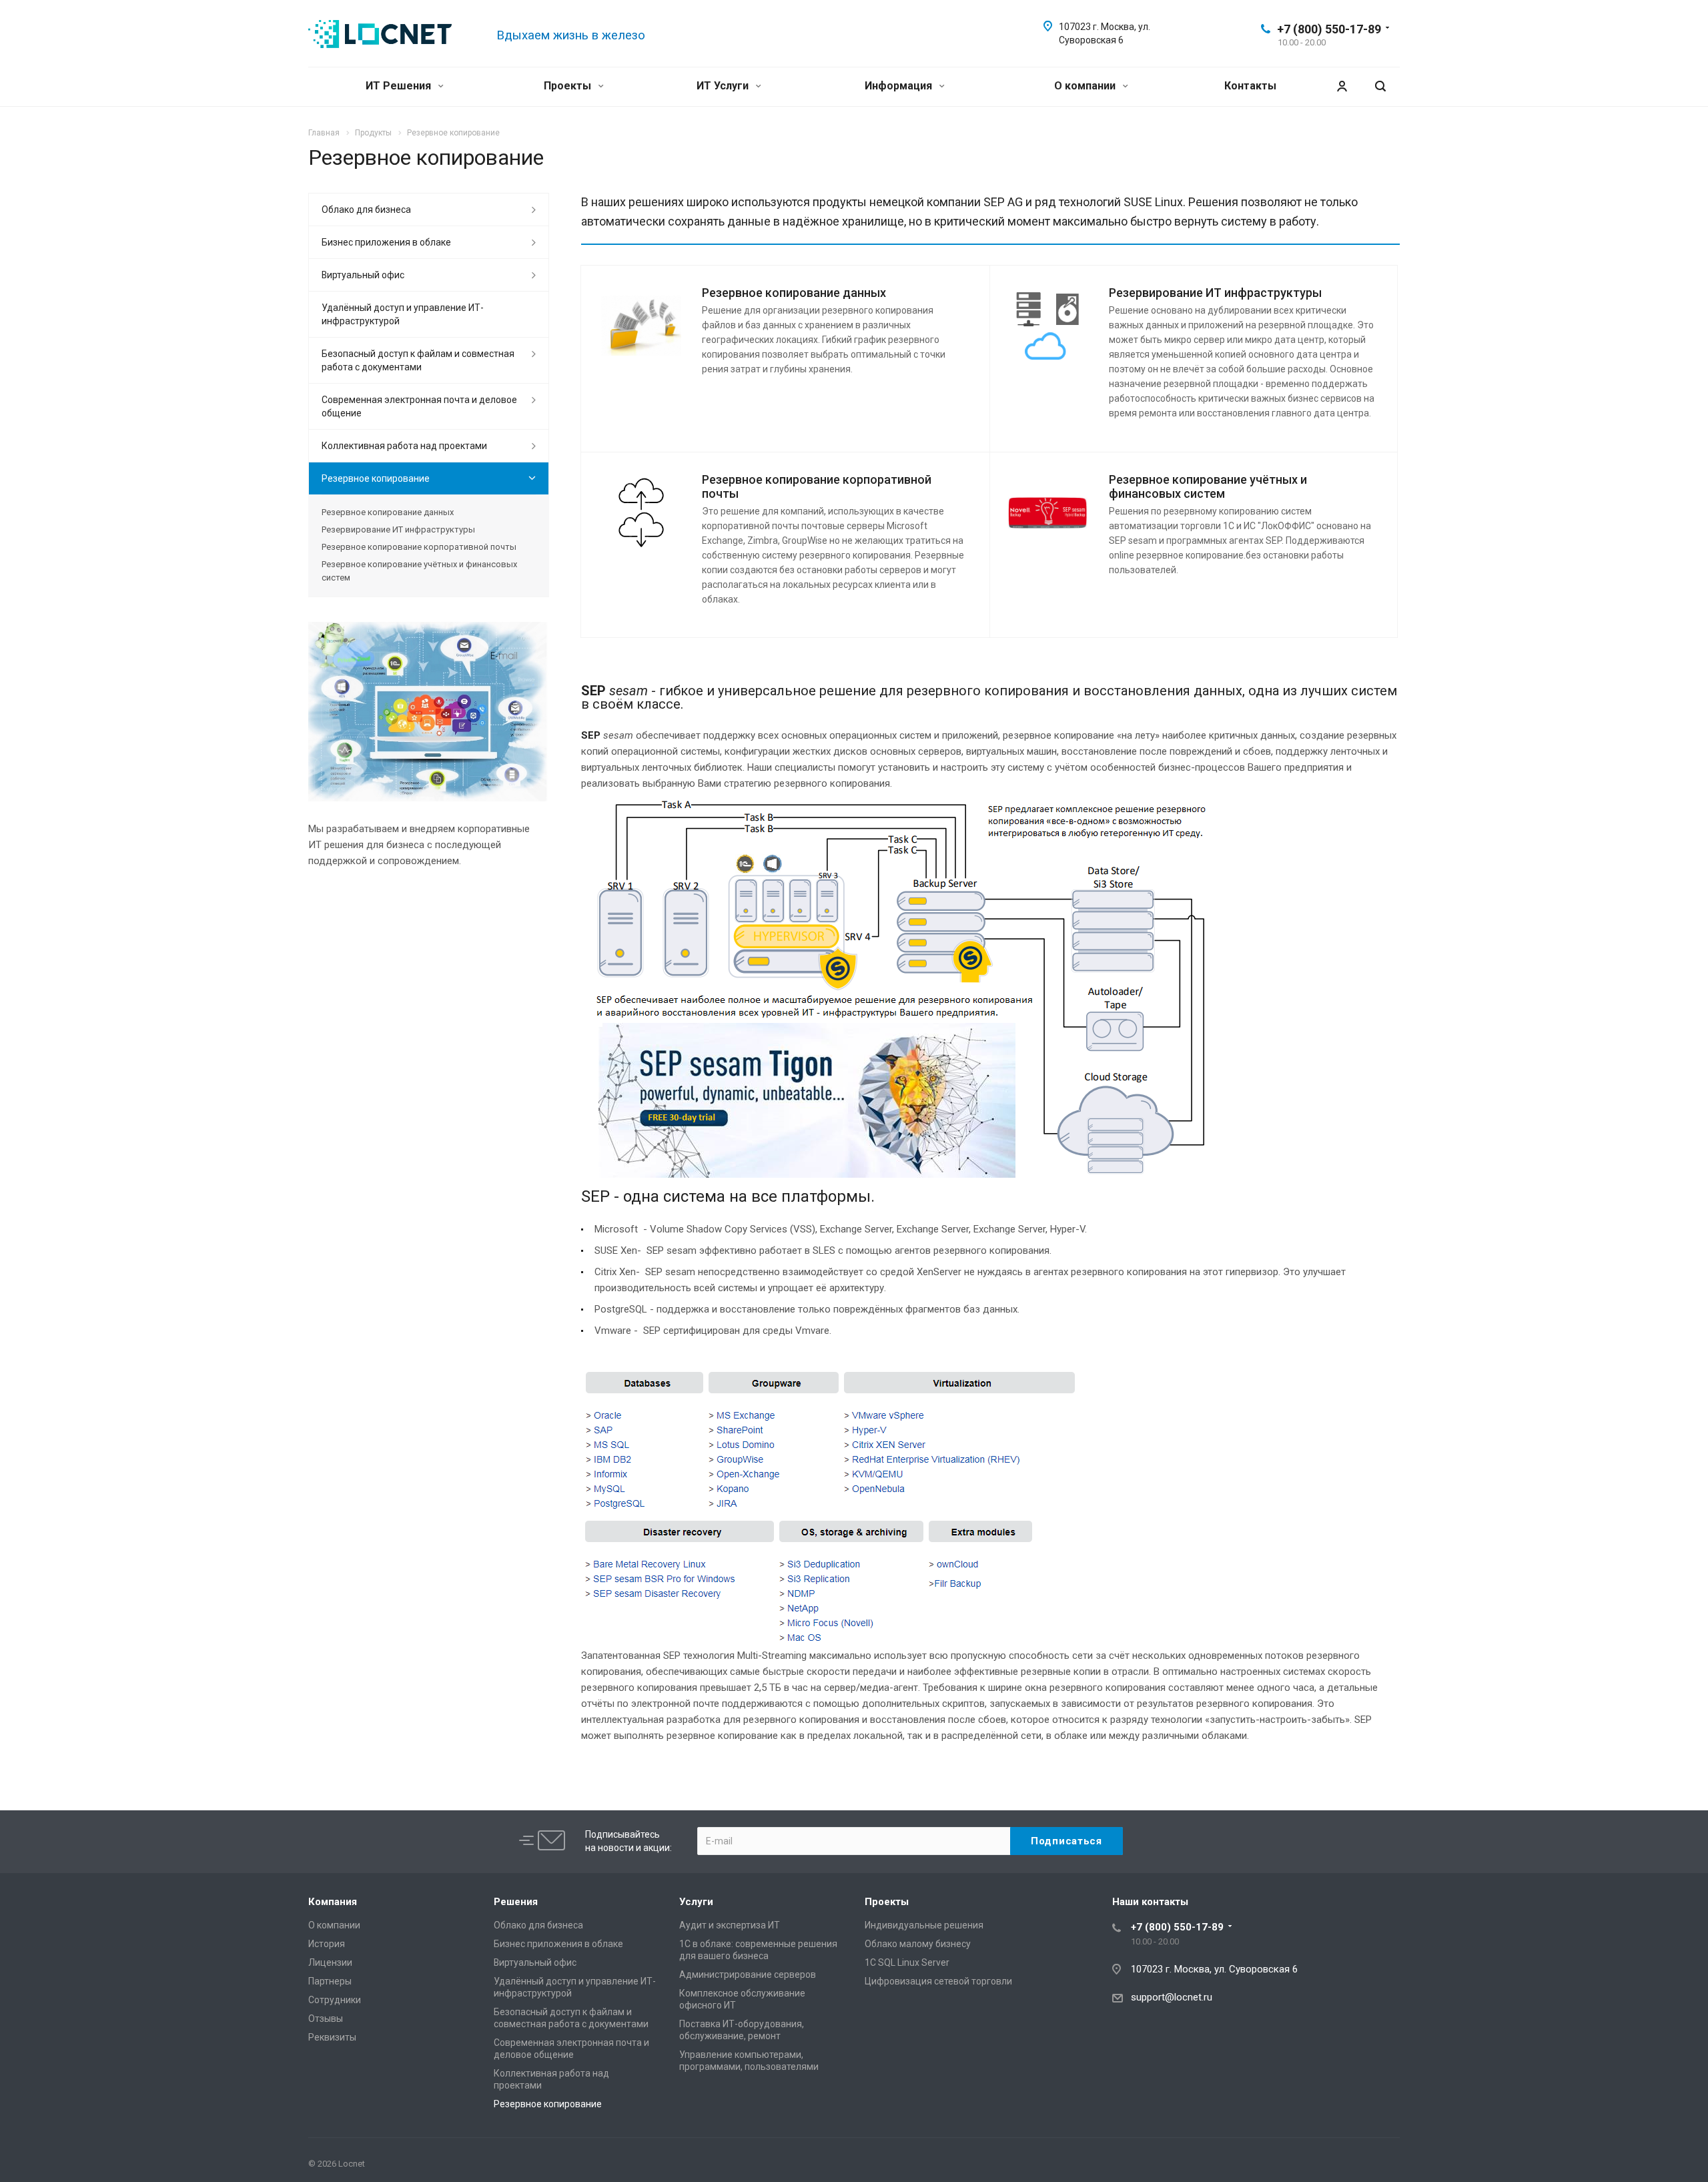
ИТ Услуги (724, 86)
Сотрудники (335, 2000)
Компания (333, 1902)
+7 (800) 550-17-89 (1329, 29)
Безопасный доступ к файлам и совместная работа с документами (418, 360)
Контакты (1250, 86)
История (327, 1944)
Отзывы (326, 2019)
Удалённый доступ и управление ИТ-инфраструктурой (403, 314)
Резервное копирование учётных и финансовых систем (1208, 486)
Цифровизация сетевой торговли (938, 1981)
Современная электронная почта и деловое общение (419, 406)
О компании (1086, 86)
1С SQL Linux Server (907, 1962)
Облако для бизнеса (366, 210)
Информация (900, 86)
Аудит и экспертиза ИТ (730, 1925)
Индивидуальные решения (924, 1925)
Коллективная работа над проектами (404, 446)
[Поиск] (1380, 86)
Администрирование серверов (748, 1974)
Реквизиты (332, 2037)
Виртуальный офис (363, 275)
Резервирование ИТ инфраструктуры (1215, 293)
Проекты (569, 86)
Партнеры (330, 1981)
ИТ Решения (400, 86)
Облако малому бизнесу (918, 1944)
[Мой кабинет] (1342, 86)
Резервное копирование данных (794, 293)
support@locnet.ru (1172, 1997)
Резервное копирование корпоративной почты (419, 547)
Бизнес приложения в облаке (386, 242)
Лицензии (330, 1962)
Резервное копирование (376, 478)
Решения (516, 1902)
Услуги (696, 1902)
